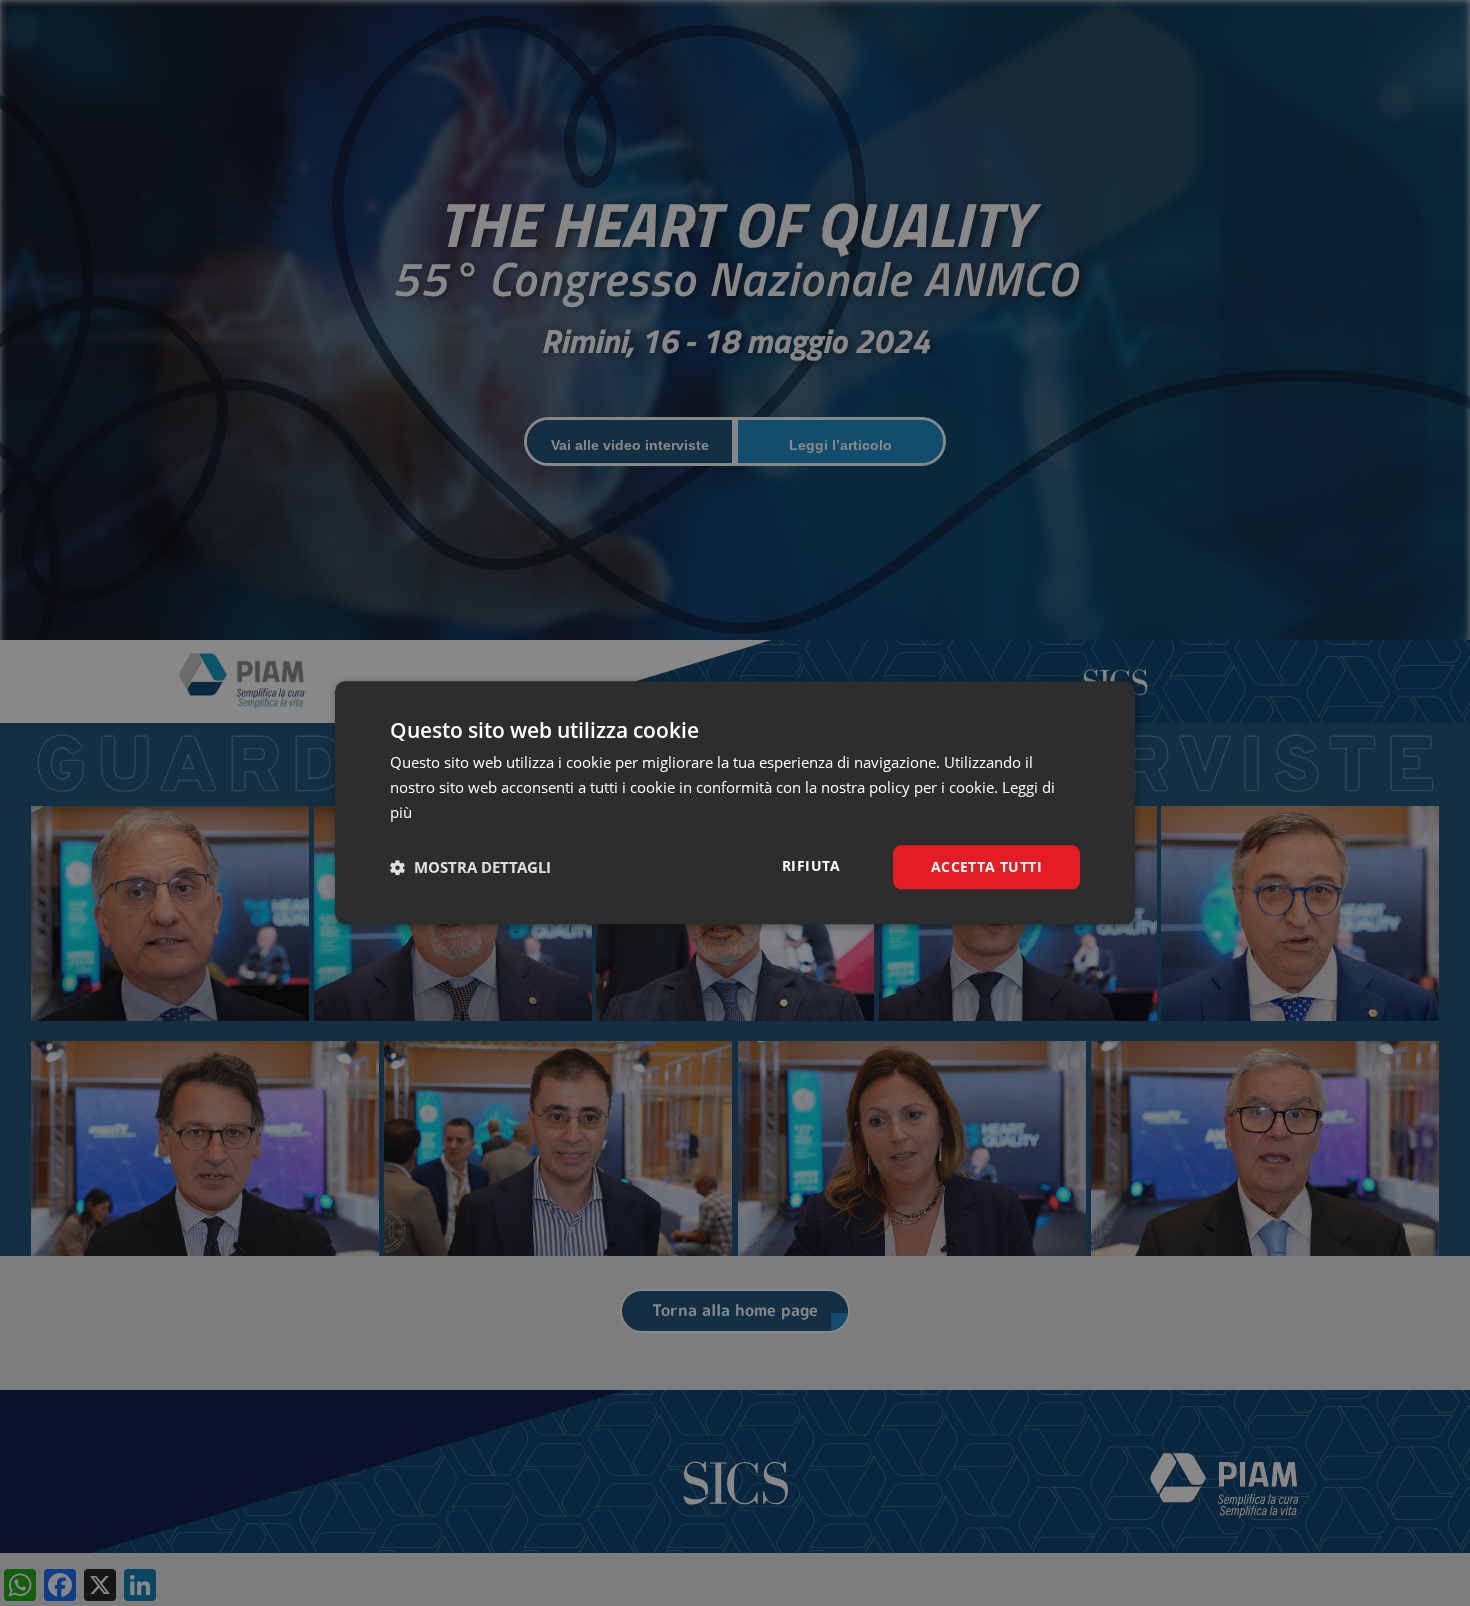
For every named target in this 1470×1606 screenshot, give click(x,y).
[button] (470, 867)
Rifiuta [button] (811, 865)
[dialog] (735, 802)
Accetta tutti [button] (986, 866)
